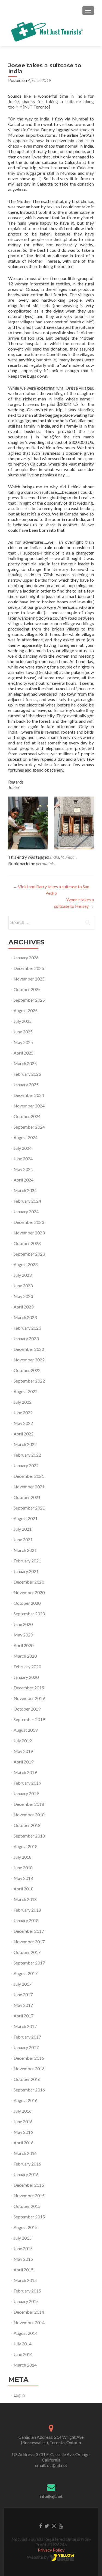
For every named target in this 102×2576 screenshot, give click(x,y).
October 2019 (27, 1709)
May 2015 (23, 2259)
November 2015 (29, 2196)
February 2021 (27, 1561)
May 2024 (23, 1169)
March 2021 (25, 1550)
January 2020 (26, 1677)
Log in (19, 2395)
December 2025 (29, 968)
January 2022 (26, 1465)
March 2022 (25, 1444)
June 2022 (23, 1413)
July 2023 (23, 1275)
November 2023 (29, 1233)
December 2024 (29, 1095)
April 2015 (24, 2270)
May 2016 (23, 2132)
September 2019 (29, 1719)
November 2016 (29, 2069)
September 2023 (29, 1254)
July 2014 (23, 2344)
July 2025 (23, 1021)
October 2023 (27, 1243)
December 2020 (29, 1582)
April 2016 (24, 2143)
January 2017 (26, 2047)
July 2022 (23, 1402)
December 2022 (29, 1349)
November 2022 (29, 1360)
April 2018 (24, 1889)
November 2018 (29, 1815)
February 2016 (27, 2164)
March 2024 (25, 1190)
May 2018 (23, 1878)
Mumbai (68, 857)
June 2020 (23, 1624)
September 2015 (29, 2217)
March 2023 (25, 1317)
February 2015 (27, 2291)
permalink (45, 863)
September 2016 (29, 2090)
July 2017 (23, 1984)
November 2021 (29, 1487)
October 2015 (27, 2206)
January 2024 (26, 1211)
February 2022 (27, 1455)
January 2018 (26, 1920)
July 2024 (23, 1148)
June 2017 (23, 1994)
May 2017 (23, 2005)
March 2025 (25, 1063)
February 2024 (27, 1201)
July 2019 (23, 1741)
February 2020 (27, 1666)
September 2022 (29, 1381)
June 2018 (23, 1867)
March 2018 (25, 1899)
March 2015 (25, 2280)
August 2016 (26, 2100)
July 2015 (23, 2238)
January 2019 (26, 1793)
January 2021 (26, 1571)
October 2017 (27, 1952)
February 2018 (27, 1910)
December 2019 (29, 1688)
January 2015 (26, 2301)
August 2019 (26, 1730)
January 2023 (26, 1338)
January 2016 (26, 2174)
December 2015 (29, 2185)
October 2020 (27, 1603)
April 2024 (24, 1180)
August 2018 (26, 1846)
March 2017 (25, 2026)
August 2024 (26, 1137)
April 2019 (24, 1762)
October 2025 (27, 989)
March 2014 (25, 2365)
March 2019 (25, 1772)
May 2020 (23, 1635)
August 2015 (26, 2227)
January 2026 (26, 958)
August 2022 (26, 1391)
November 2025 (29, 979)
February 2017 (27, 2037)
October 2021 (27, 1497)
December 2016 (29, 2058)
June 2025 (23, 1032)
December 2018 (29, 1804)
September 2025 (29, 1000)
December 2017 (29, 1931)
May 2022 (23, 1423)
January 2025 (26, 1085)
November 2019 (29, 1698)
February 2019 (27, 1783)
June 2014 (23, 2354)
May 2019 (23, 1751)
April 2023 (24, 1307)
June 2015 (23, 2248)
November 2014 (29, 2322)
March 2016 (25, 2153)
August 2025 (26, 1010)
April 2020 (24, 1645)
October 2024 (27, 1116)
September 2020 (29, 1614)
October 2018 (27, 1825)
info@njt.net (51, 2496)
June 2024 (23, 1159)
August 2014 (26, 2333)
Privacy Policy (51, 2550)
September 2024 (29, 1127)
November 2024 (29, 1106)
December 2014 (29, 2312)
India (55, 857)
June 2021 (23, 1539)
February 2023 (27, 1328)
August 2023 (26, 1264)
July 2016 (23, 2111)
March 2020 (25, 1656)
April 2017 (24, 2016)
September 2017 (29, 1963)
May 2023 (23, 1296)
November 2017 (29, 1942)
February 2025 (27, 1074)
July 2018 (23, 1857)
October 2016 (27, 2079)
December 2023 (29, 1222)
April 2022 (24, 1434)
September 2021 (29, 1508)
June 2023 (23, 1286)
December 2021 (29, 1476)
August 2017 (26, 1973)
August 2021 (26, 1518)
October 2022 (27, 1370)
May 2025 (23, 1042)
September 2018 (29, 1836)
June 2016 (23, 2121)
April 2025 (24, 1053)
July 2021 (23, 1529)
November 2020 (29, 1592)
